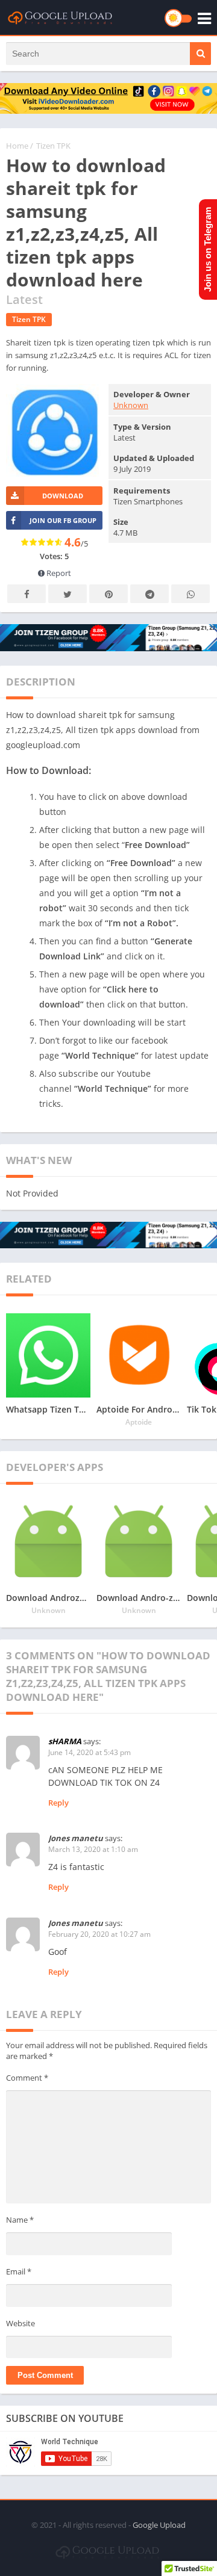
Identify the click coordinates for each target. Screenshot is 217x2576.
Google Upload (159, 2525)
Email (19, 2271)
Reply (58, 1803)
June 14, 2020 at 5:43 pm (90, 1752)
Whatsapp (190, 594)
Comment (27, 2078)
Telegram (149, 594)
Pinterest (108, 594)
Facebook (27, 594)
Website (20, 2323)
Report (58, 573)
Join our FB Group (63, 520)
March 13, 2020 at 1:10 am (93, 1849)
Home (17, 146)
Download (63, 496)
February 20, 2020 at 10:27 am (99, 1934)
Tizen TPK (53, 146)
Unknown (131, 405)
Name (20, 2220)
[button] (200, 54)
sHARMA (65, 1741)
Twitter (68, 594)
